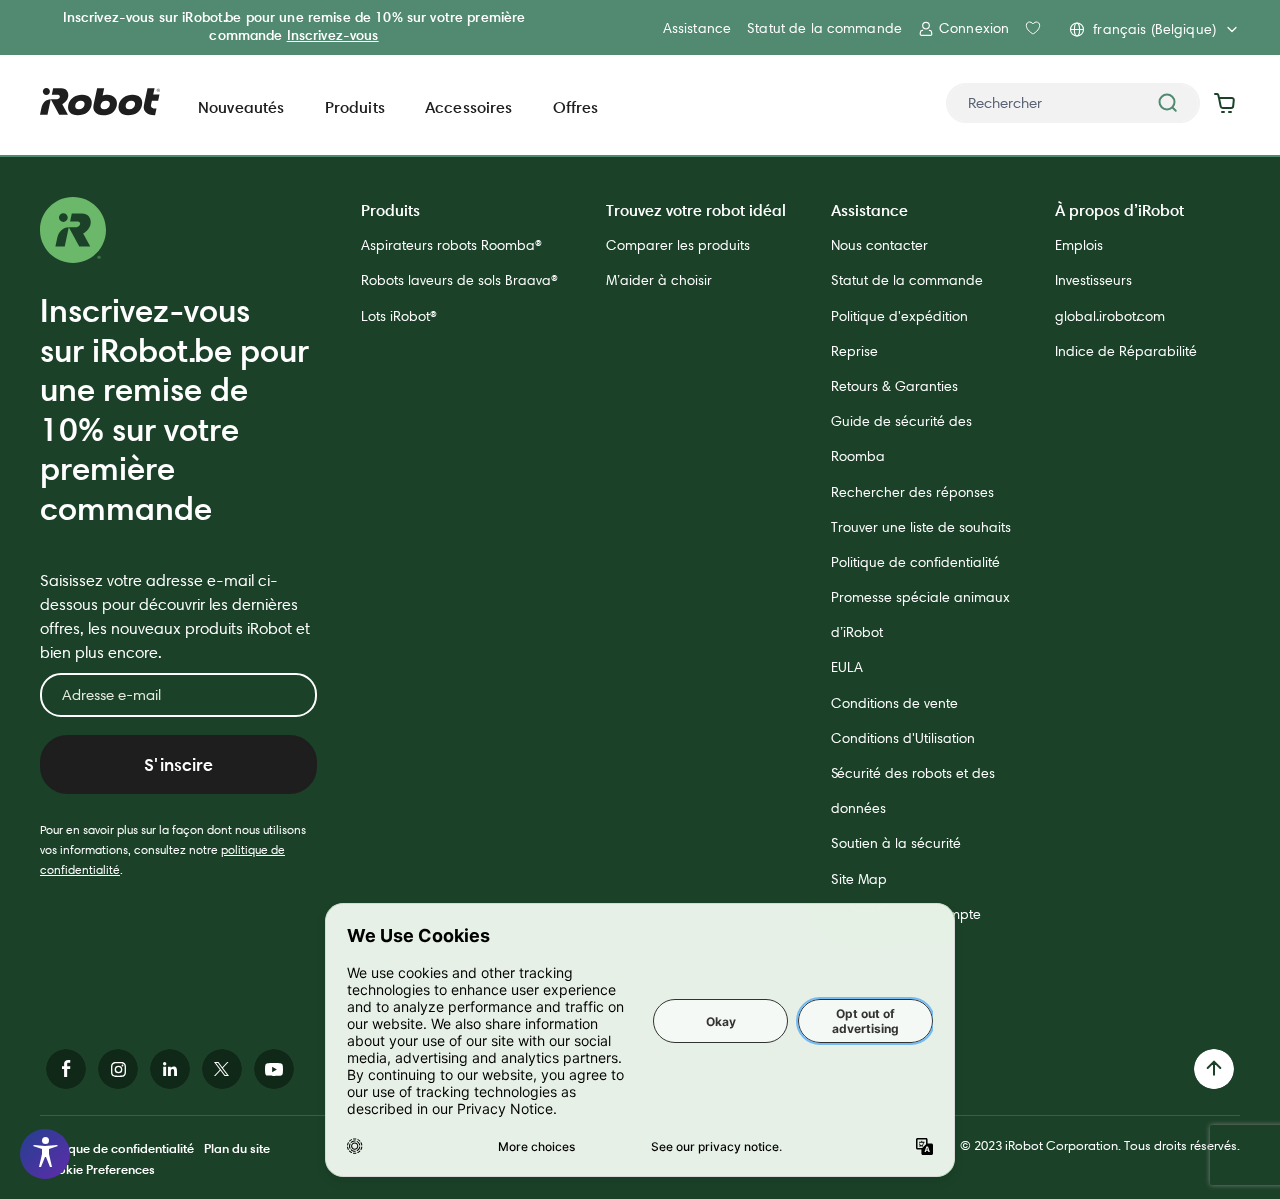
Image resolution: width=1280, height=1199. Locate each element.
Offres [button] (576, 107)
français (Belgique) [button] (1154, 29)
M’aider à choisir (659, 280)
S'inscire (178, 764)
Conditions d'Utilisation (903, 738)
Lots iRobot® (399, 316)
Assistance (697, 28)
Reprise (854, 351)
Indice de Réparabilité (1126, 351)
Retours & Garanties (894, 386)
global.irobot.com (1110, 316)
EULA (847, 667)
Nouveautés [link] (241, 107)
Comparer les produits (678, 245)
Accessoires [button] (469, 107)
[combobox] (1073, 103)
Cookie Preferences (97, 1169)
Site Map (859, 879)
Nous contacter (879, 245)
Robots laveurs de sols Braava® (459, 280)
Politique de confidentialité (915, 562)
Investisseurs (1093, 280)
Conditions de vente (894, 703)
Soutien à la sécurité (896, 843)
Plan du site (237, 1148)
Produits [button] (355, 107)
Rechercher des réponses (912, 492)
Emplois (1079, 245)
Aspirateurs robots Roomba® (451, 245)
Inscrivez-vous (333, 35)
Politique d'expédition (899, 316)
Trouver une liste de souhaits (921, 527)
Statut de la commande (824, 28)
